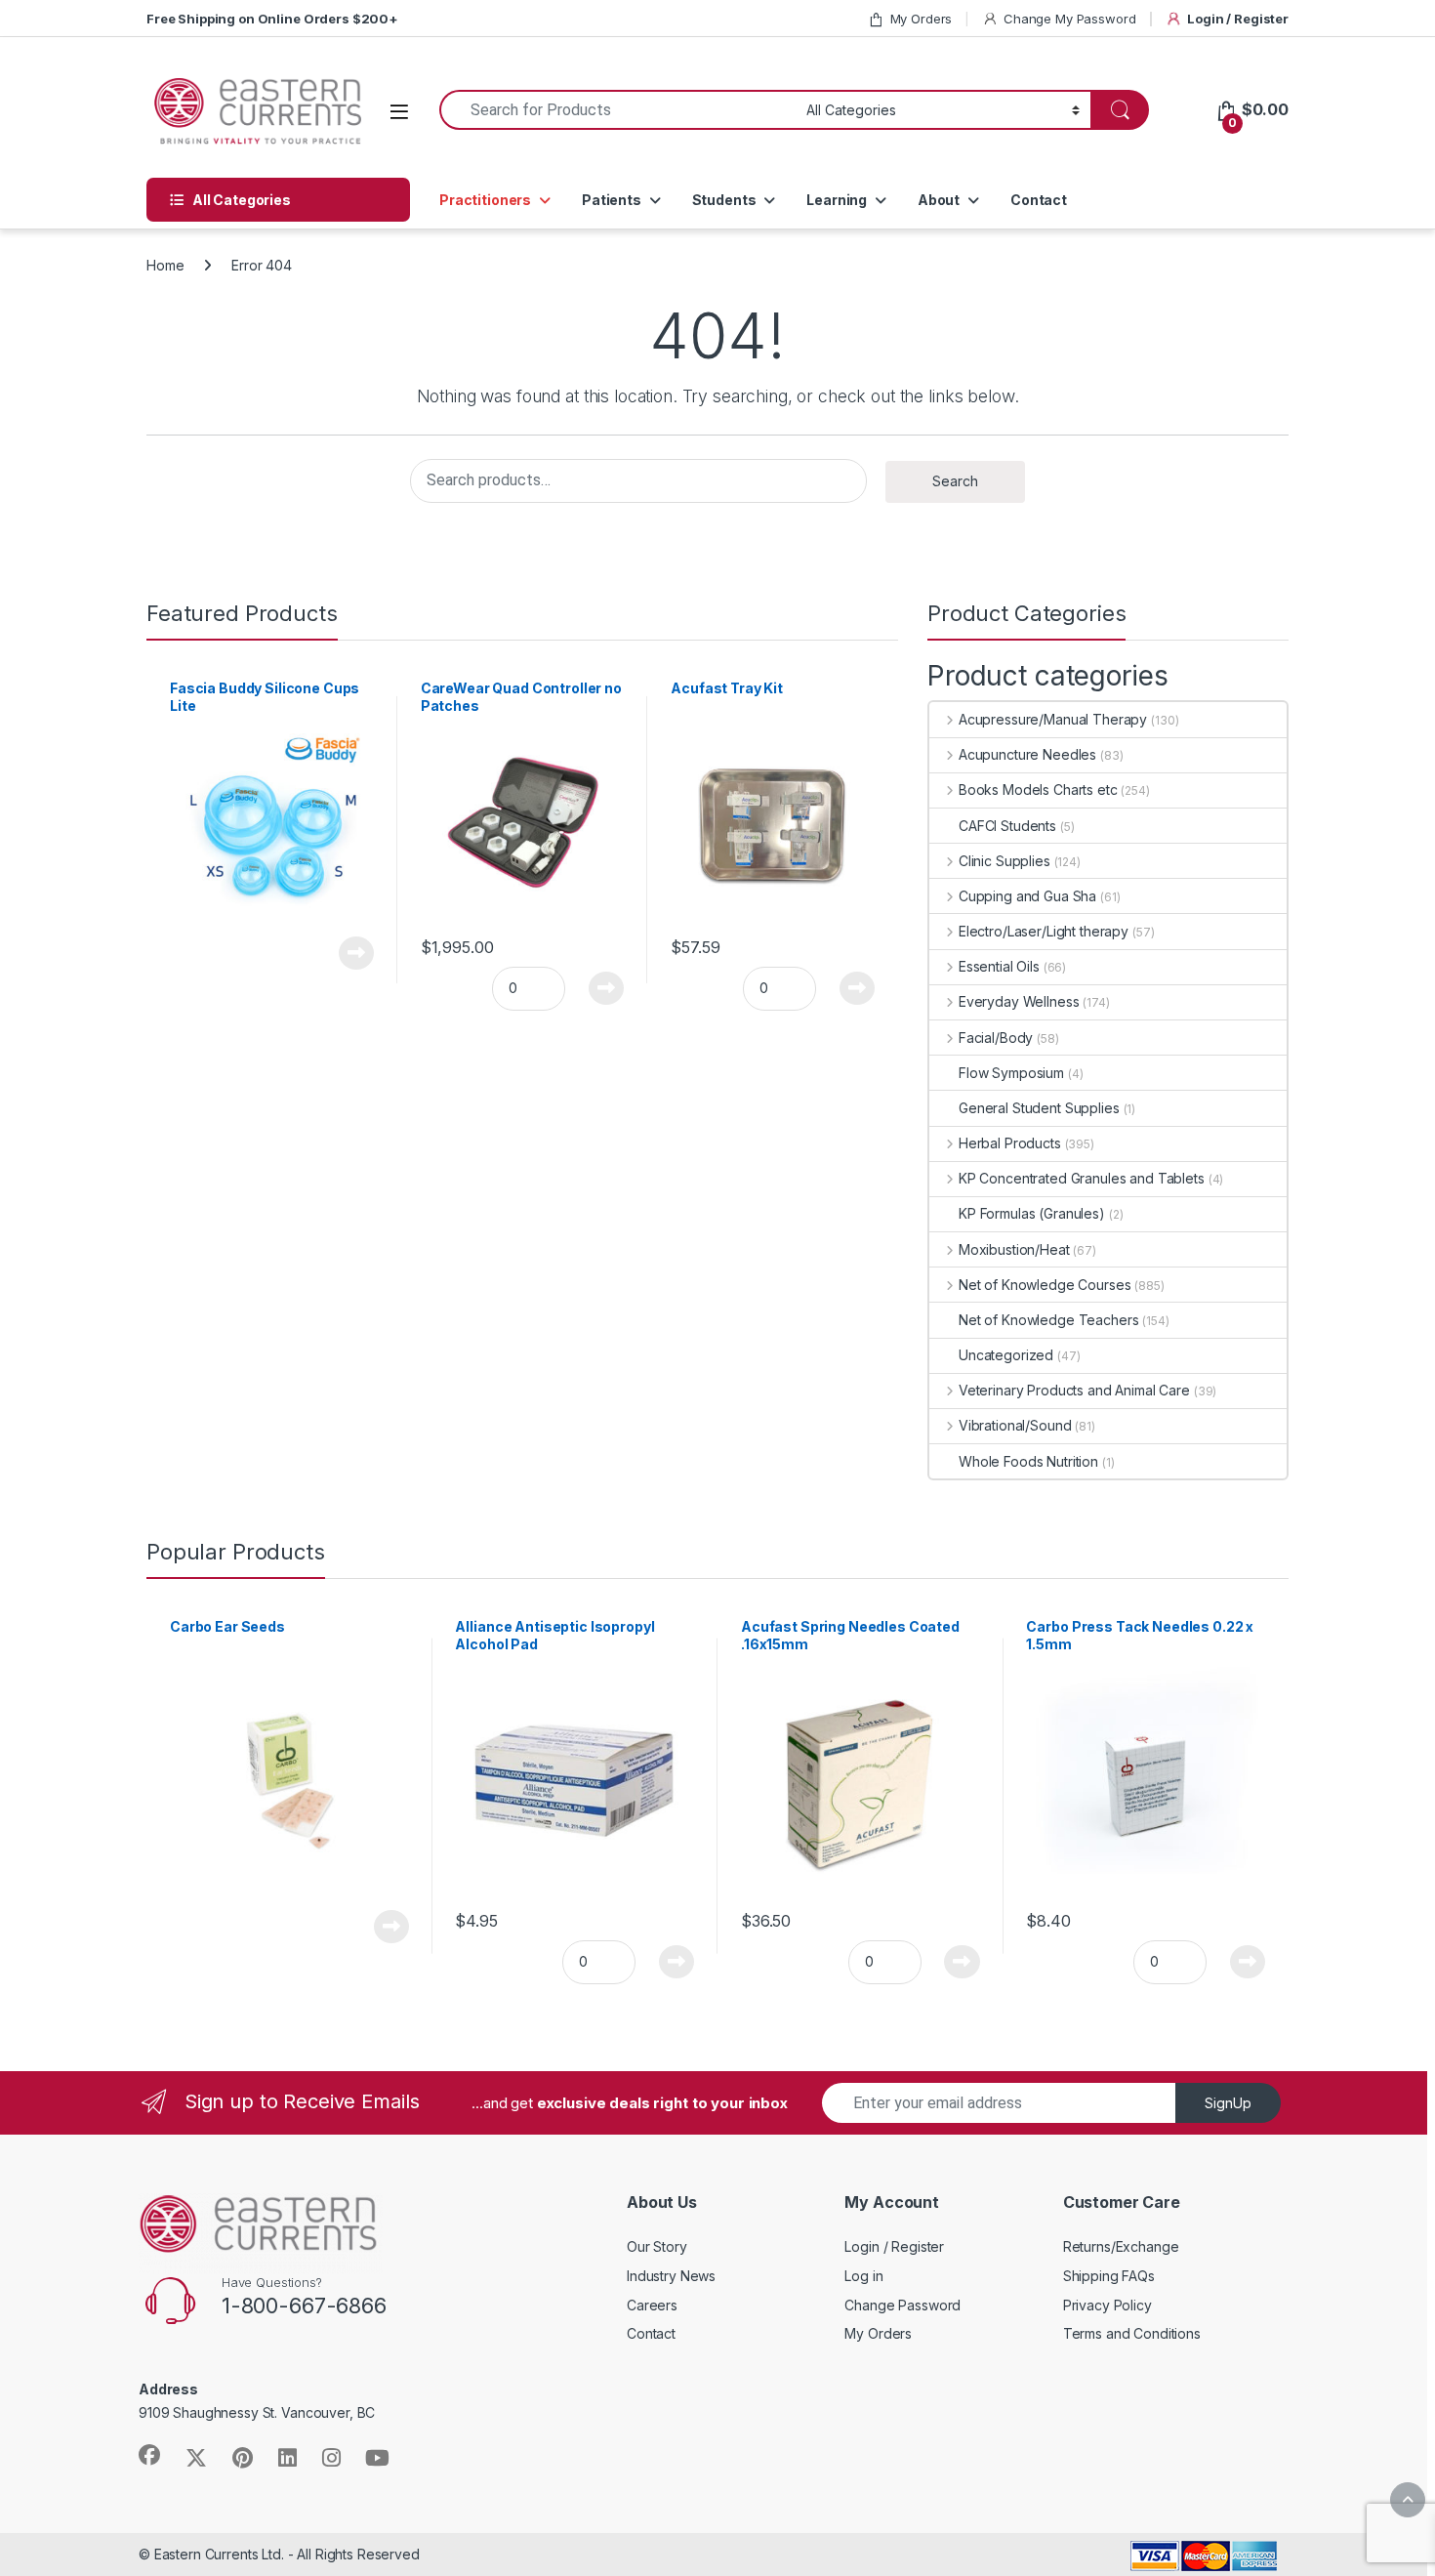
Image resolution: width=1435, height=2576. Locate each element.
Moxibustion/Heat (1014, 1249)
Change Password (902, 2305)
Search (955, 481)
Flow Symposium (1011, 1073)
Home (165, 265)
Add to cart (607, 988)
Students (724, 200)
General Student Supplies (1039, 1108)
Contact (1039, 200)
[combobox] (617, 110)
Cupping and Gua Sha (1027, 896)
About (939, 200)
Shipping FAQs (1109, 2276)
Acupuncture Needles (1027, 754)
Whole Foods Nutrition (1028, 1461)
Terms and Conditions (1132, 2333)
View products (346, 953)
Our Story (657, 2246)
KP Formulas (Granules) (1032, 1213)
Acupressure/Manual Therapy (1053, 719)
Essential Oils (999, 966)
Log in (863, 2276)
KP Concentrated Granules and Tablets (1082, 1178)
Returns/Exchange (1121, 2246)
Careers (652, 2305)
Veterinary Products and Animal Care (1074, 1390)
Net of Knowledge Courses (1045, 1285)
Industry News (671, 2276)
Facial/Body (996, 1038)
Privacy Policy (1107, 2305)
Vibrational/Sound (1015, 1425)
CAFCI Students (1007, 826)
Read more (391, 1927)
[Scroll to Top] (1408, 2500)
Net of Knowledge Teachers (1049, 1320)
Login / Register (1238, 19)
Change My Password (1069, 19)
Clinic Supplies (1004, 861)
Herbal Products (1010, 1143)
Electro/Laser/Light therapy (1044, 931)
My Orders (922, 19)
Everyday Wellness (1019, 1001)
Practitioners (485, 200)
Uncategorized (1006, 1355)
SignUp (1228, 2103)
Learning (837, 200)
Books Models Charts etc (1038, 789)
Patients (612, 200)
